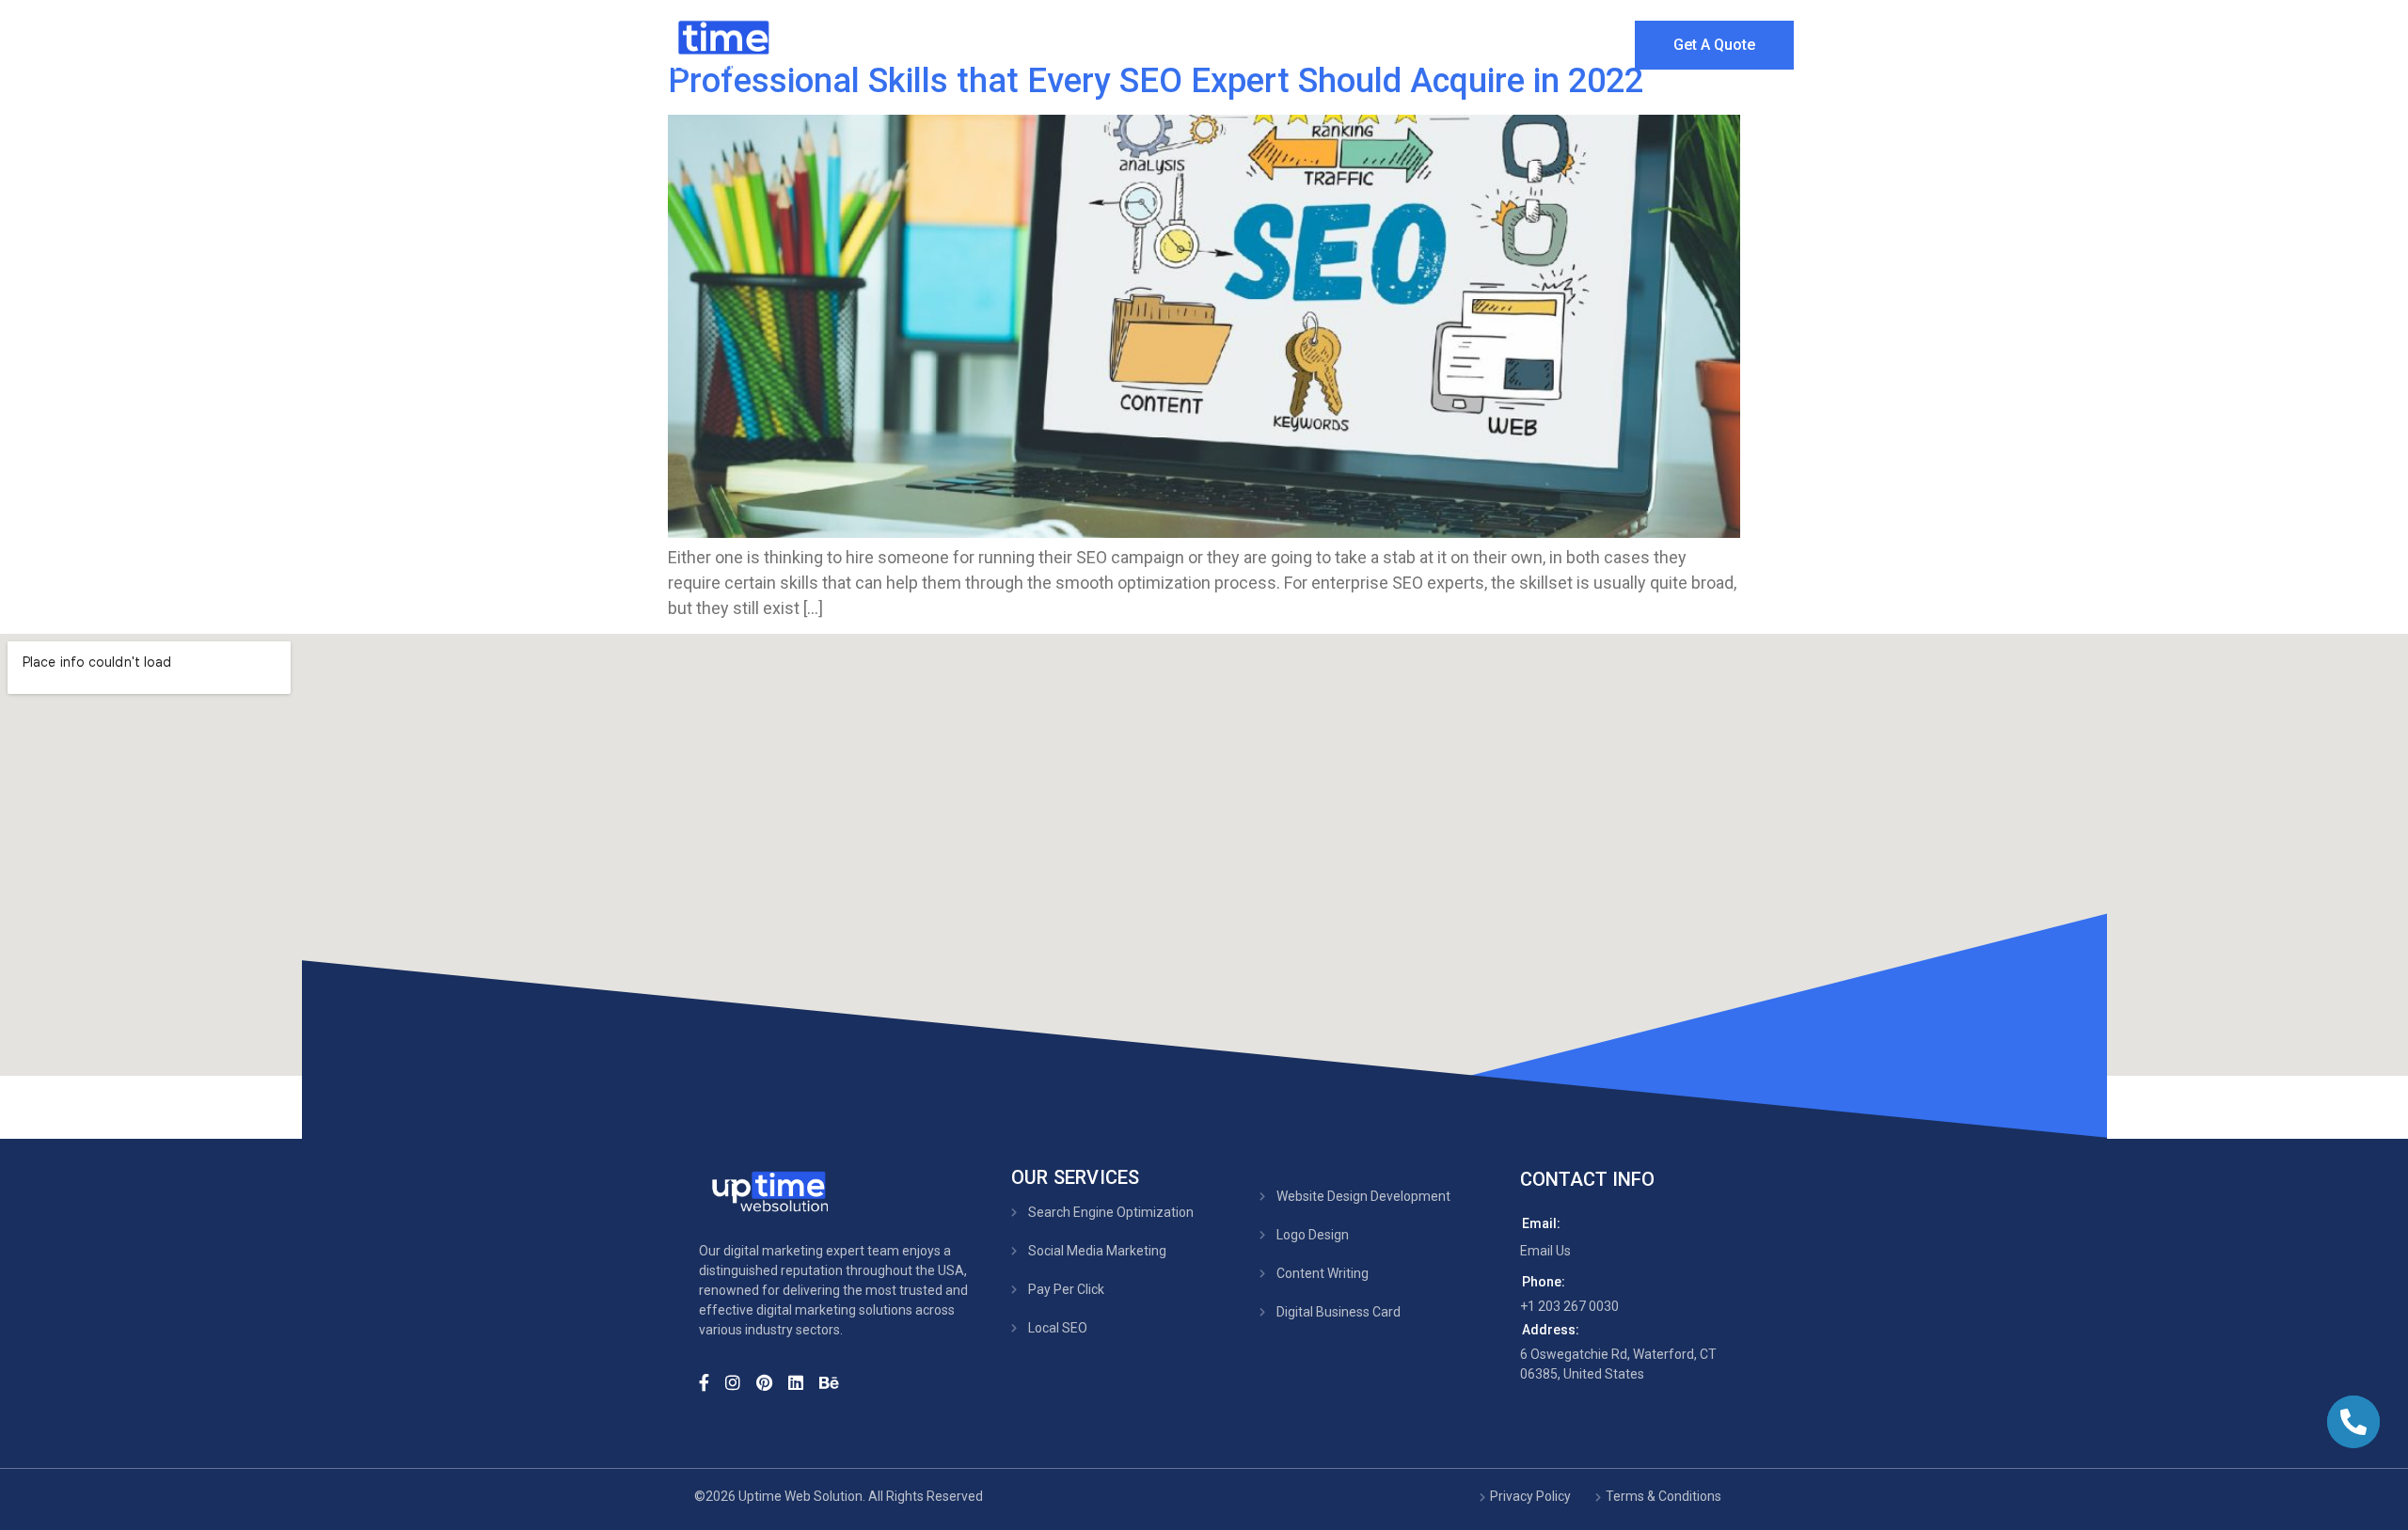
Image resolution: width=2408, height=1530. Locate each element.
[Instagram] (739, 1380)
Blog (1516, 42)
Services (1298, 42)
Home (1095, 42)
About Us (1192, 42)
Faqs (1595, 42)
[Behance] (835, 1380)
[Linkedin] (802, 1380)
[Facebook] (710, 1380)
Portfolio (1425, 42)
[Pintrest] (770, 1380)
